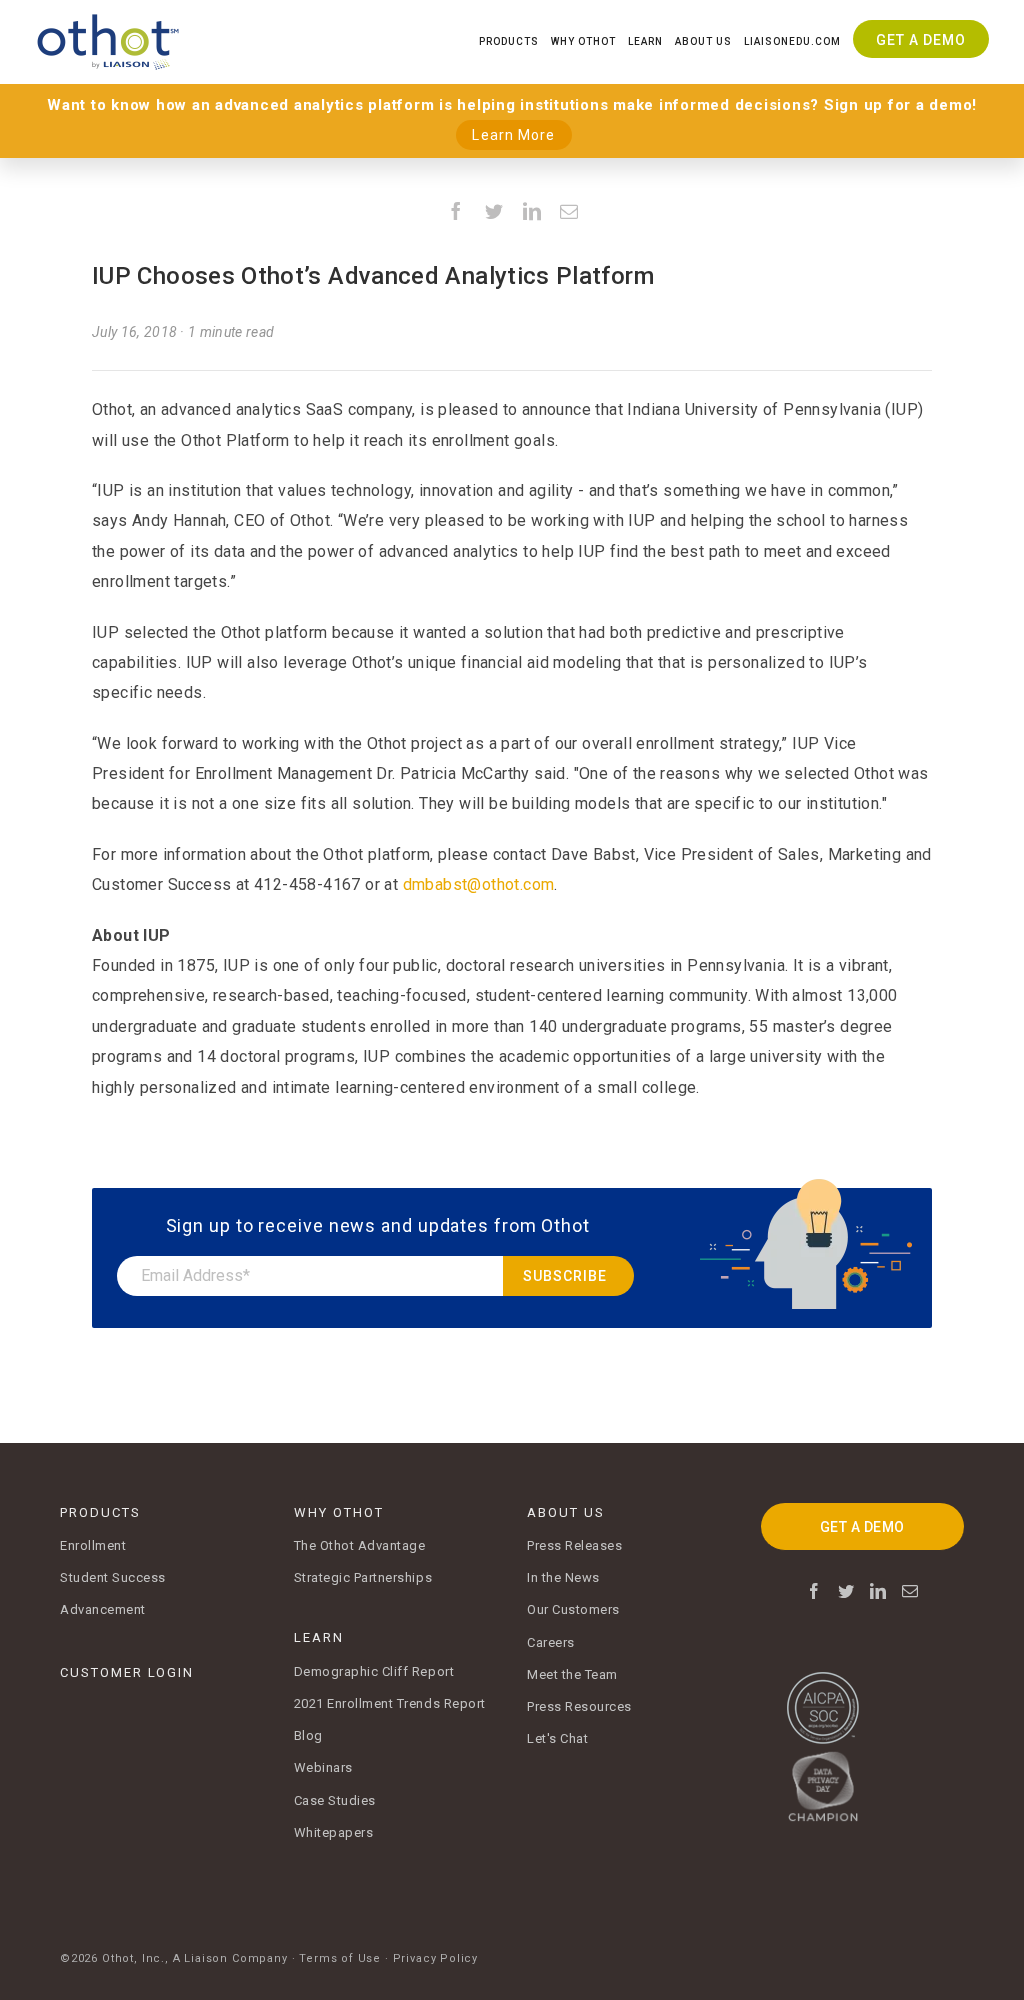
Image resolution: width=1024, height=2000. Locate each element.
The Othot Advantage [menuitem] (360, 1545)
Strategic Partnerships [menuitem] (363, 1577)
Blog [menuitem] (308, 1735)
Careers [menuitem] (551, 1642)
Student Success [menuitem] (113, 1577)
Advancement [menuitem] (103, 1609)
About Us (703, 41)
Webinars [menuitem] (323, 1767)
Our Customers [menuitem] (573, 1609)
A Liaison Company (230, 1958)
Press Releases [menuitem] (574, 1545)
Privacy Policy (436, 1958)
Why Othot (583, 41)
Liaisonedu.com (792, 41)
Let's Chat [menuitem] (557, 1738)
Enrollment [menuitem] (93, 1545)
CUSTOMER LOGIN (127, 1672)
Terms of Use (340, 1958)
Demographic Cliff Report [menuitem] (374, 1671)
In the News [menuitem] (563, 1577)
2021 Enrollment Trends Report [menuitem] (390, 1703)
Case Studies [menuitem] (335, 1800)
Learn (645, 41)
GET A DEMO (862, 1527)
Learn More (513, 135)
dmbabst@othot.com (479, 884)
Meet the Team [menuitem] (572, 1674)
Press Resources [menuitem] (579, 1706)
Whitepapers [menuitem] (334, 1832)
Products (509, 41)
